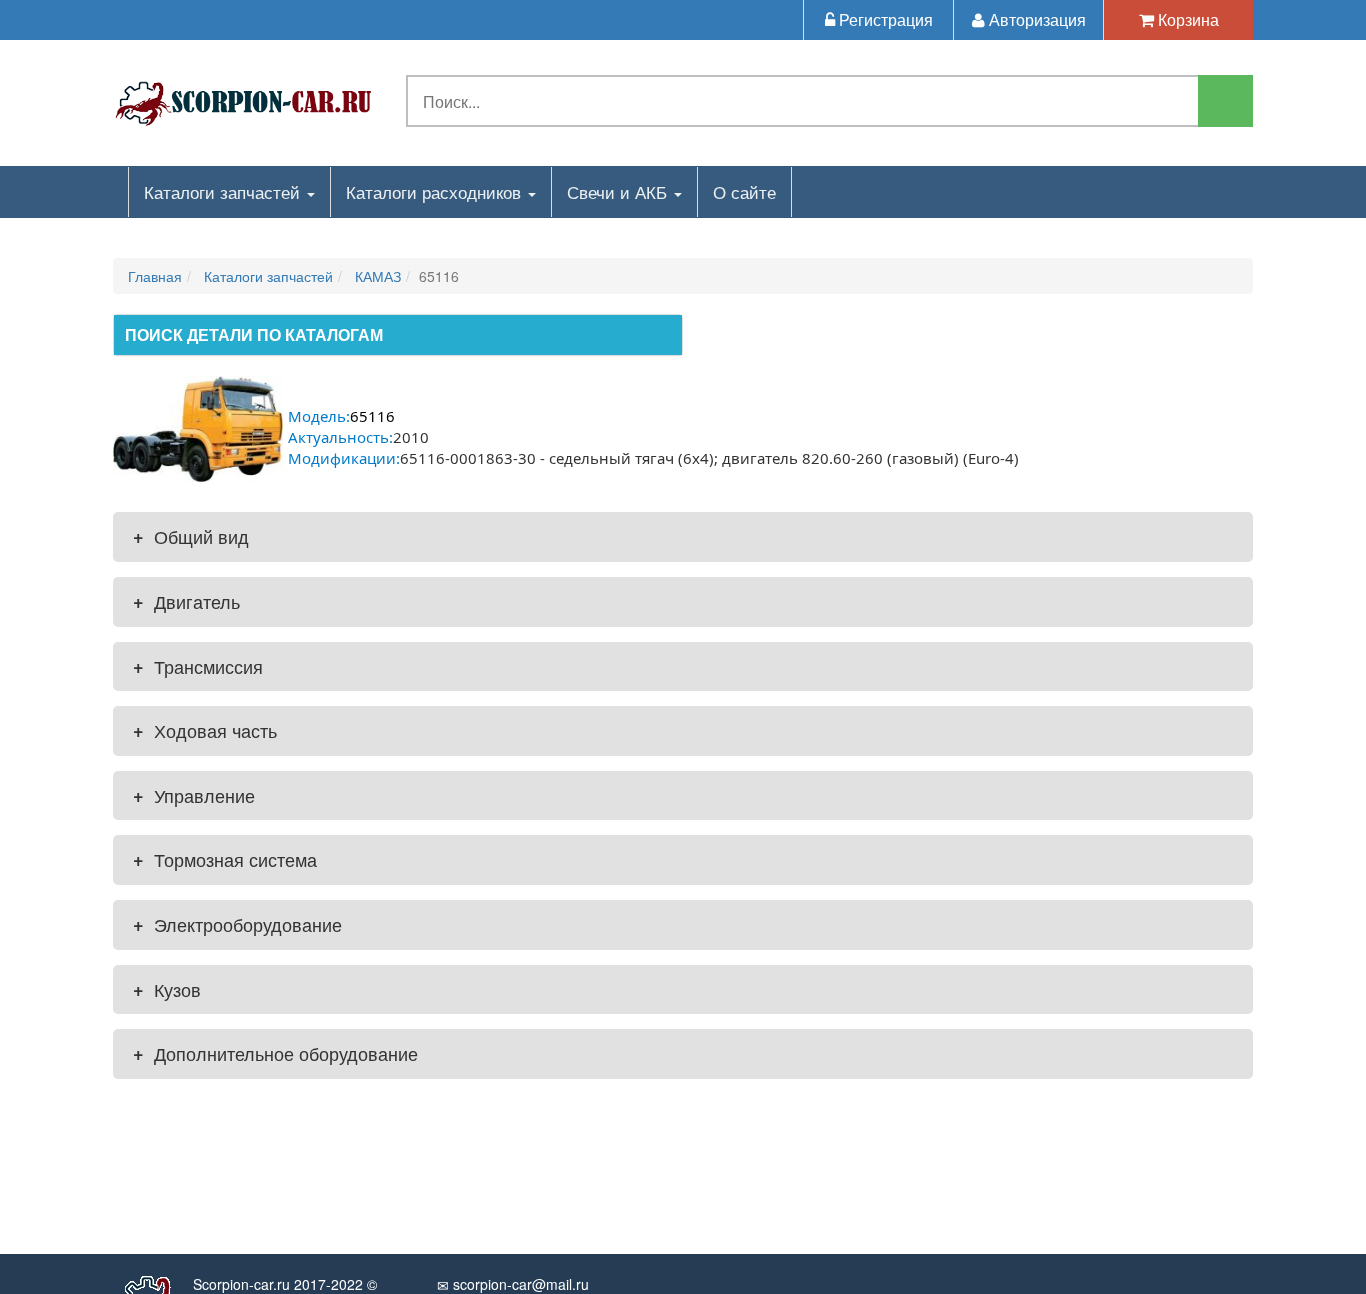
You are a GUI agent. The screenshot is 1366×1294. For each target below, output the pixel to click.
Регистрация (884, 19)
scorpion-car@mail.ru (519, 1284)
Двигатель (186, 601)
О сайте (744, 191)
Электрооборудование (237, 924)
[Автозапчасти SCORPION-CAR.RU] (244, 100)
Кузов (167, 989)
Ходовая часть (205, 730)
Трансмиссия (198, 666)
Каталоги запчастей (224, 191)
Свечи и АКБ (619, 191)
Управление (194, 795)
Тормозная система (225, 859)
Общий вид (191, 536)
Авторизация (1035, 19)
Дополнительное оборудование (275, 1053)
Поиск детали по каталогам (254, 334)
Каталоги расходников (436, 191)
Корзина (1186, 19)
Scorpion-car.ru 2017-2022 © (285, 1284)
